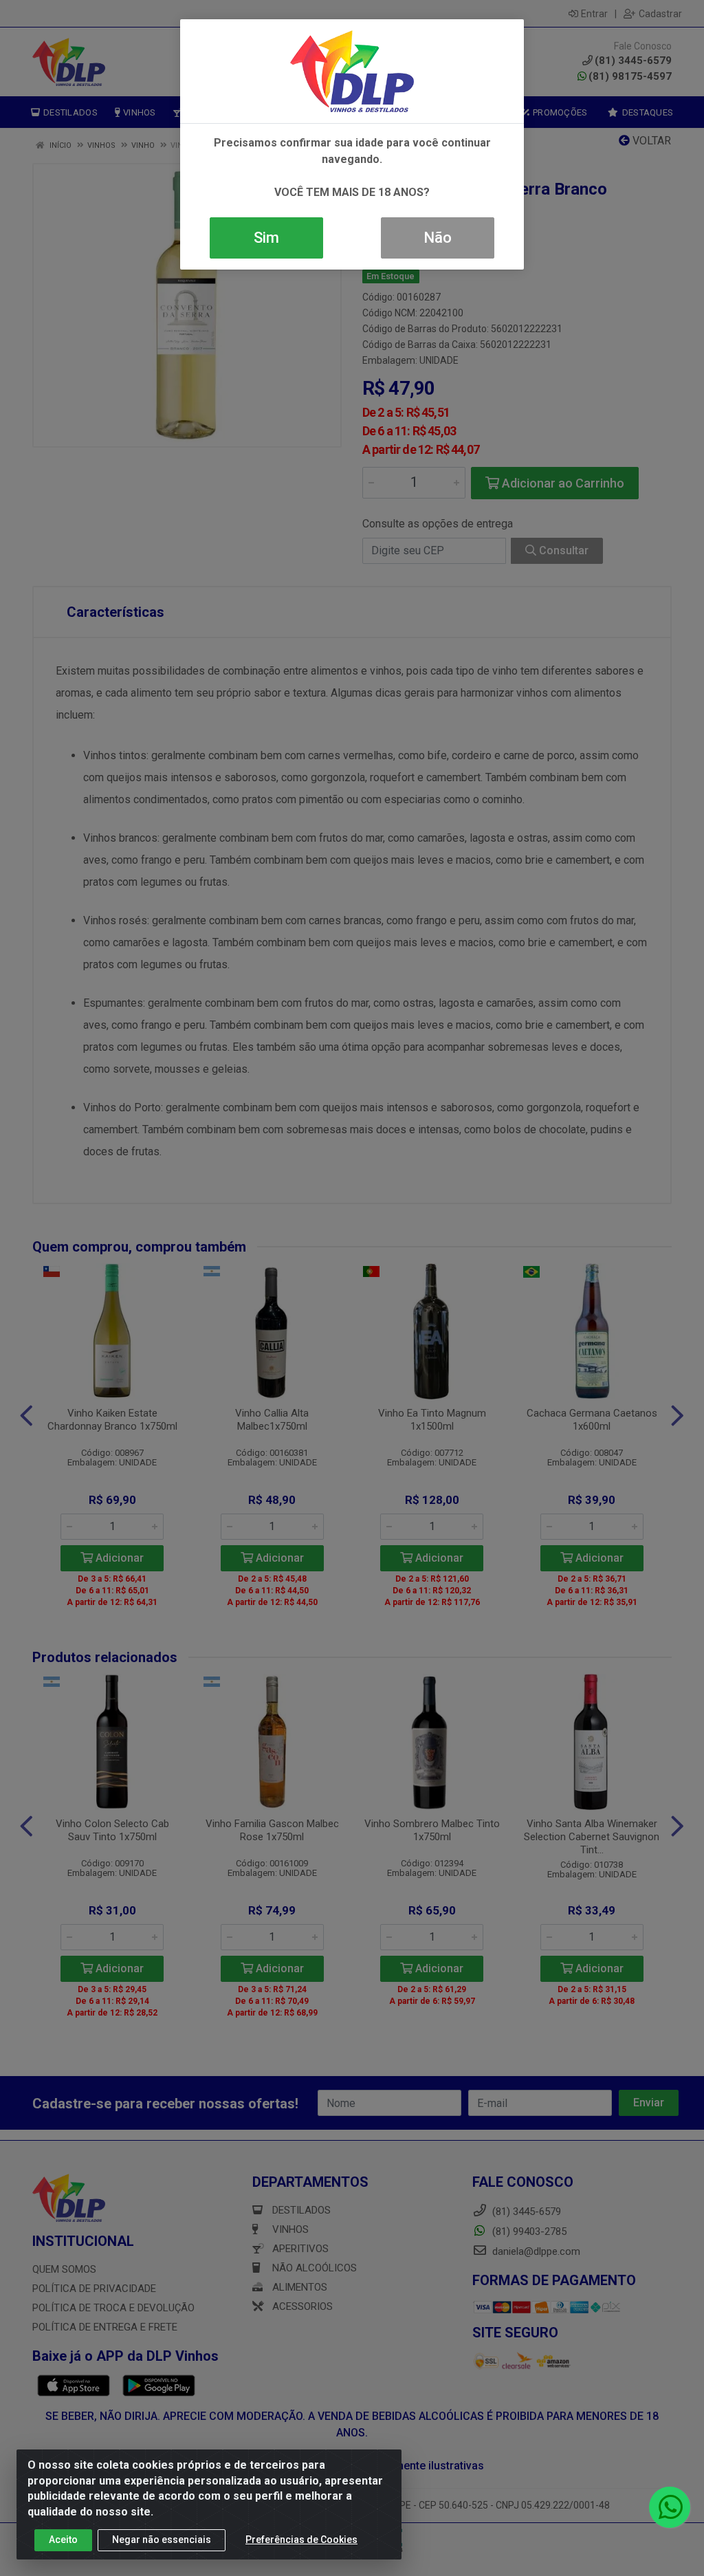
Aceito (63, 2540)
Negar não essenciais (162, 2540)
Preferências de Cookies (301, 2540)
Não (438, 238)
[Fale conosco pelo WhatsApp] (670, 2507)
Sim (266, 238)
